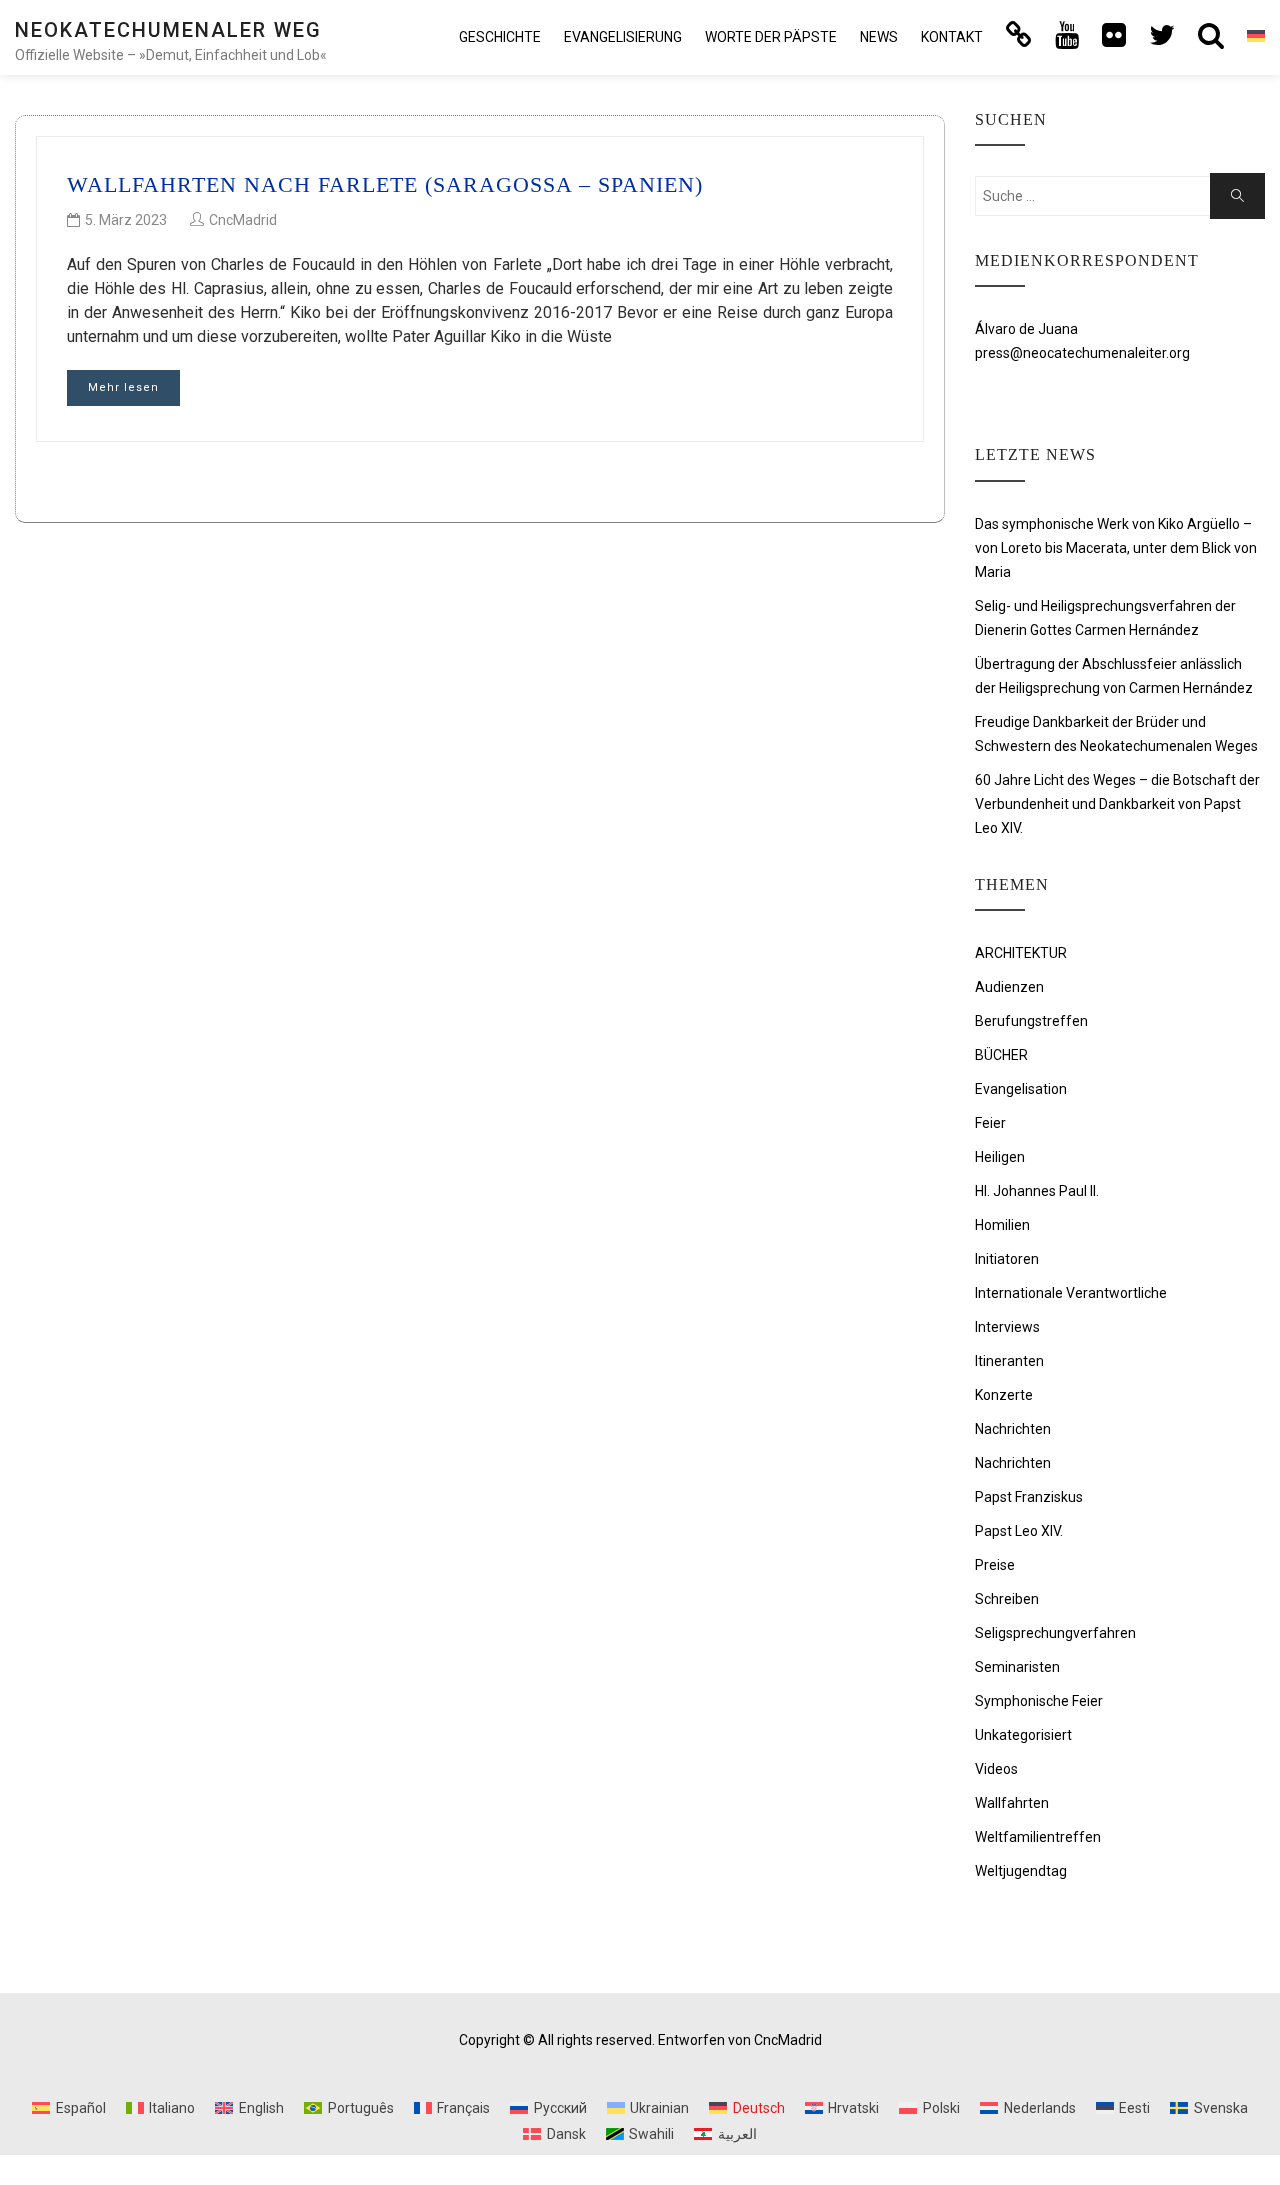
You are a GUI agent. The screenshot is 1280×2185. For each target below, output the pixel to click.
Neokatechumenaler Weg (168, 30)
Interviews (1007, 1327)
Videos (996, 1769)
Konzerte (1004, 1395)
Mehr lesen (123, 387)
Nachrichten (1013, 1429)
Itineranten (1009, 1361)
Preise (995, 1565)
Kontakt (952, 37)
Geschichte (500, 37)
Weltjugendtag (1021, 1871)
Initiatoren (1007, 1259)
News (879, 37)
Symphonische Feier (1039, 1701)
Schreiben (1007, 1599)
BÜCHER (1001, 1055)
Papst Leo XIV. (1019, 1531)
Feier (990, 1123)
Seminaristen (1017, 1667)
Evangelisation (1021, 1089)
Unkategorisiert (1023, 1735)
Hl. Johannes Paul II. (1037, 1191)
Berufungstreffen (1031, 1021)
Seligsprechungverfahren (1055, 1633)
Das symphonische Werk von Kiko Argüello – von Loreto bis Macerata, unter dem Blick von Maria (1116, 548)
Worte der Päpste (771, 37)
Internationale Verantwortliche (1071, 1293)
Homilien (1002, 1225)
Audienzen (1009, 987)
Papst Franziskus (1029, 1497)
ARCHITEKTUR (1021, 953)
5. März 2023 (126, 220)
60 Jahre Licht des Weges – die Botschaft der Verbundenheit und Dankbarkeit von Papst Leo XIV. (1117, 804)
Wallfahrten (1012, 1803)
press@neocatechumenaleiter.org (1082, 353)
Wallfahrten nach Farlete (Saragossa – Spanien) (385, 184)
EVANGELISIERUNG (623, 37)
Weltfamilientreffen (1038, 1837)
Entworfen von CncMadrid (740, 2040)
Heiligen (1000, 1157)
